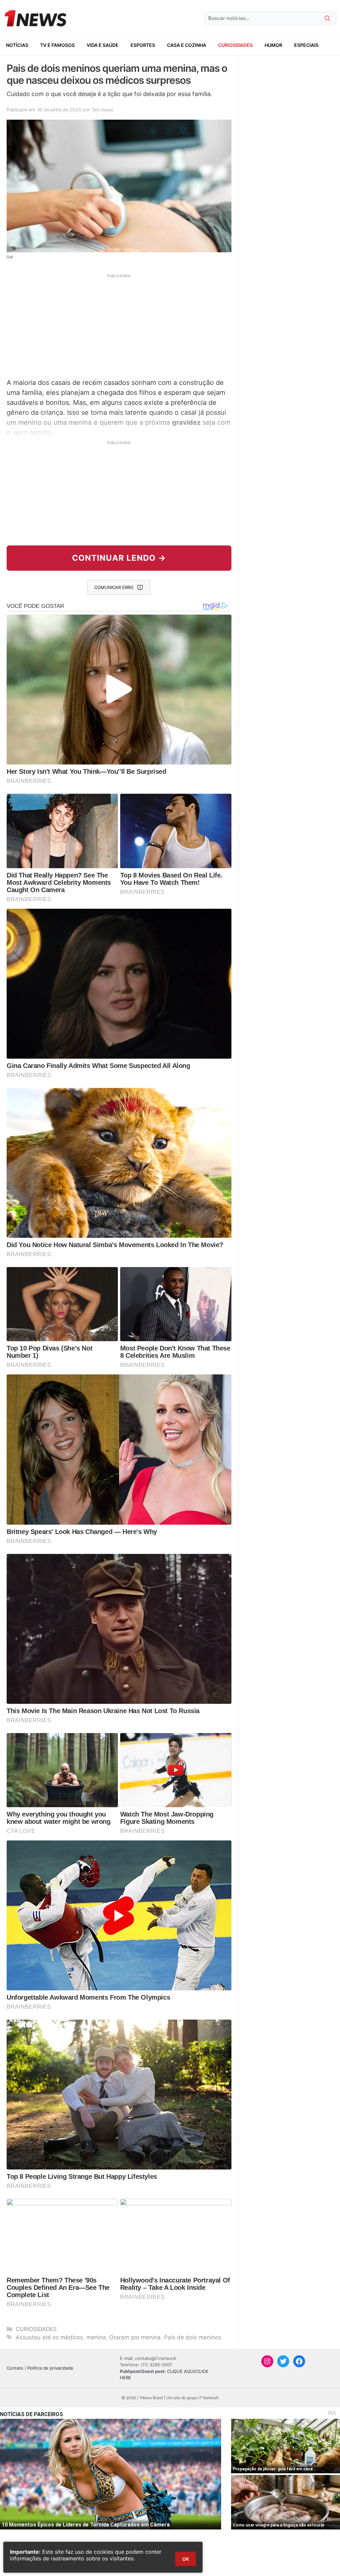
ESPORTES (143, 45)
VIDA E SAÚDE (103, 45)
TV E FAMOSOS (57, 45)
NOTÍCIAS (17, 45)
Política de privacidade (50, 2368)
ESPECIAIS (306, 45)
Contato (15, 2368)
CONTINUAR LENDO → (119, 558)
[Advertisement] (119, 325)
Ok (186, 2559)
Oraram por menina (135, 2337)
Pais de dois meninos (193, 2337)
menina (96, 2337)
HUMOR (273, 45)
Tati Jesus (102, 110)
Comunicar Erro (114, 587)
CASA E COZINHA (187, 45)
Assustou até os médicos (49, 2337)
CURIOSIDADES (235, 45)
